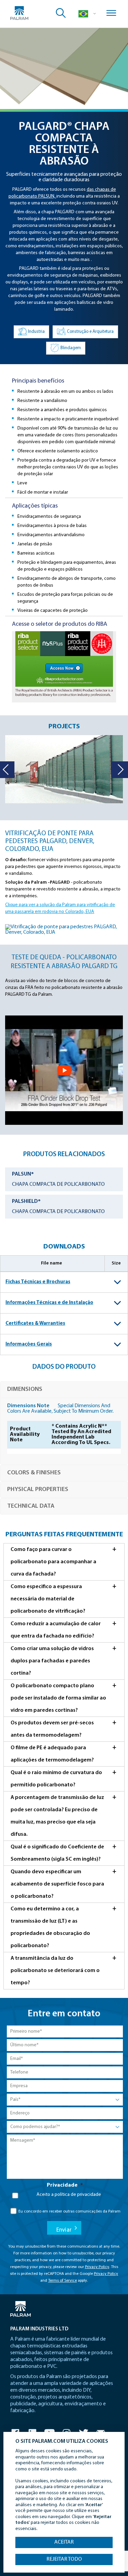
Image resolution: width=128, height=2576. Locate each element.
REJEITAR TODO (64, 2559)
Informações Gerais (29, 1344)
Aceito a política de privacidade (69, 2195)
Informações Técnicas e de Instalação (49, 1303)
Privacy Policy (97, 2267)
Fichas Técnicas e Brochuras (38, 1282)
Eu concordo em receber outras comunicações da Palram (69, 2212)
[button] (119, 770)
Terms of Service (62, 2281)
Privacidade (65, 2185)
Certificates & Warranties (35, 1324)
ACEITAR (64, 2542)
